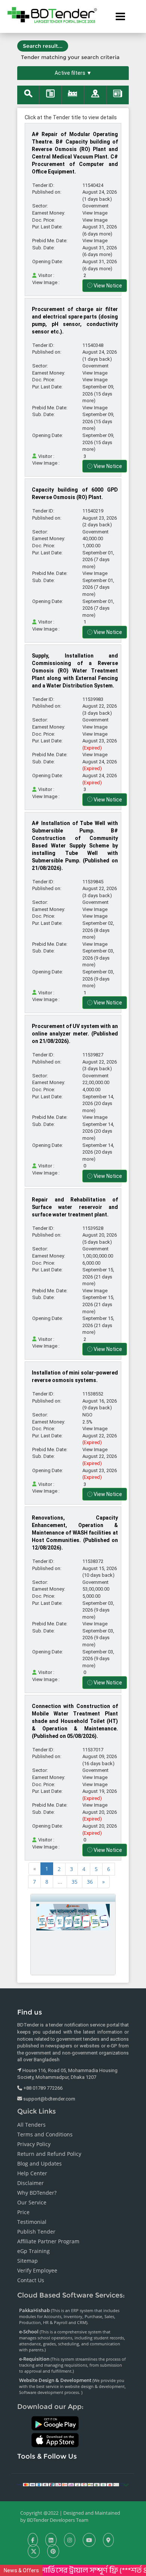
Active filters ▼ (73, 73)
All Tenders (31, 2125)
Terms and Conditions (45, 2134)
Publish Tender (36, 2232)
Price (23, 2212)
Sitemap (28, 2261)
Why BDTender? (37, 2193)
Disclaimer (31, 2183)
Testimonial (32, 2222)
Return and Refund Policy (49, 2154)
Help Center (32, 2173)
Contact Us (31, 2280)
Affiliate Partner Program (48, 2241)
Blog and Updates (39, 2163)
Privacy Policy (34, 2144)
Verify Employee (37, 2270)
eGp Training (34, 2251)
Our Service (32, 2202)
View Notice (107, 286)
